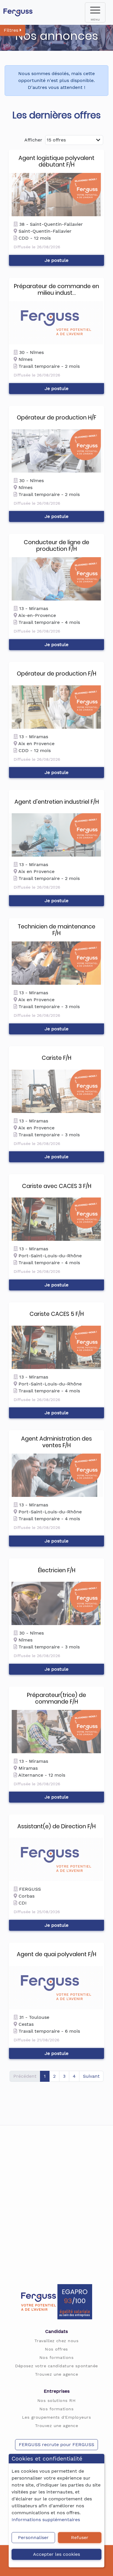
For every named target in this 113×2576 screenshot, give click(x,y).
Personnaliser (33, 2537)
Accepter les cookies (57, 2554)
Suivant (91, 2076)
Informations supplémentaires (46, 2520)
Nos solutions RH (57, 2400)
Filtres (12, 30)
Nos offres (57, 2349)
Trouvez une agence (57, 2374)
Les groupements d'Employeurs (57, 2417)
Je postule (57, 260)
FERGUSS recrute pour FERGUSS (57, 2445)
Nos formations (57, 2357)
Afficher (33, 140)
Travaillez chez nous (57, 2341)
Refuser (80, 2537)
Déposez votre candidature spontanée (57, 2366)
